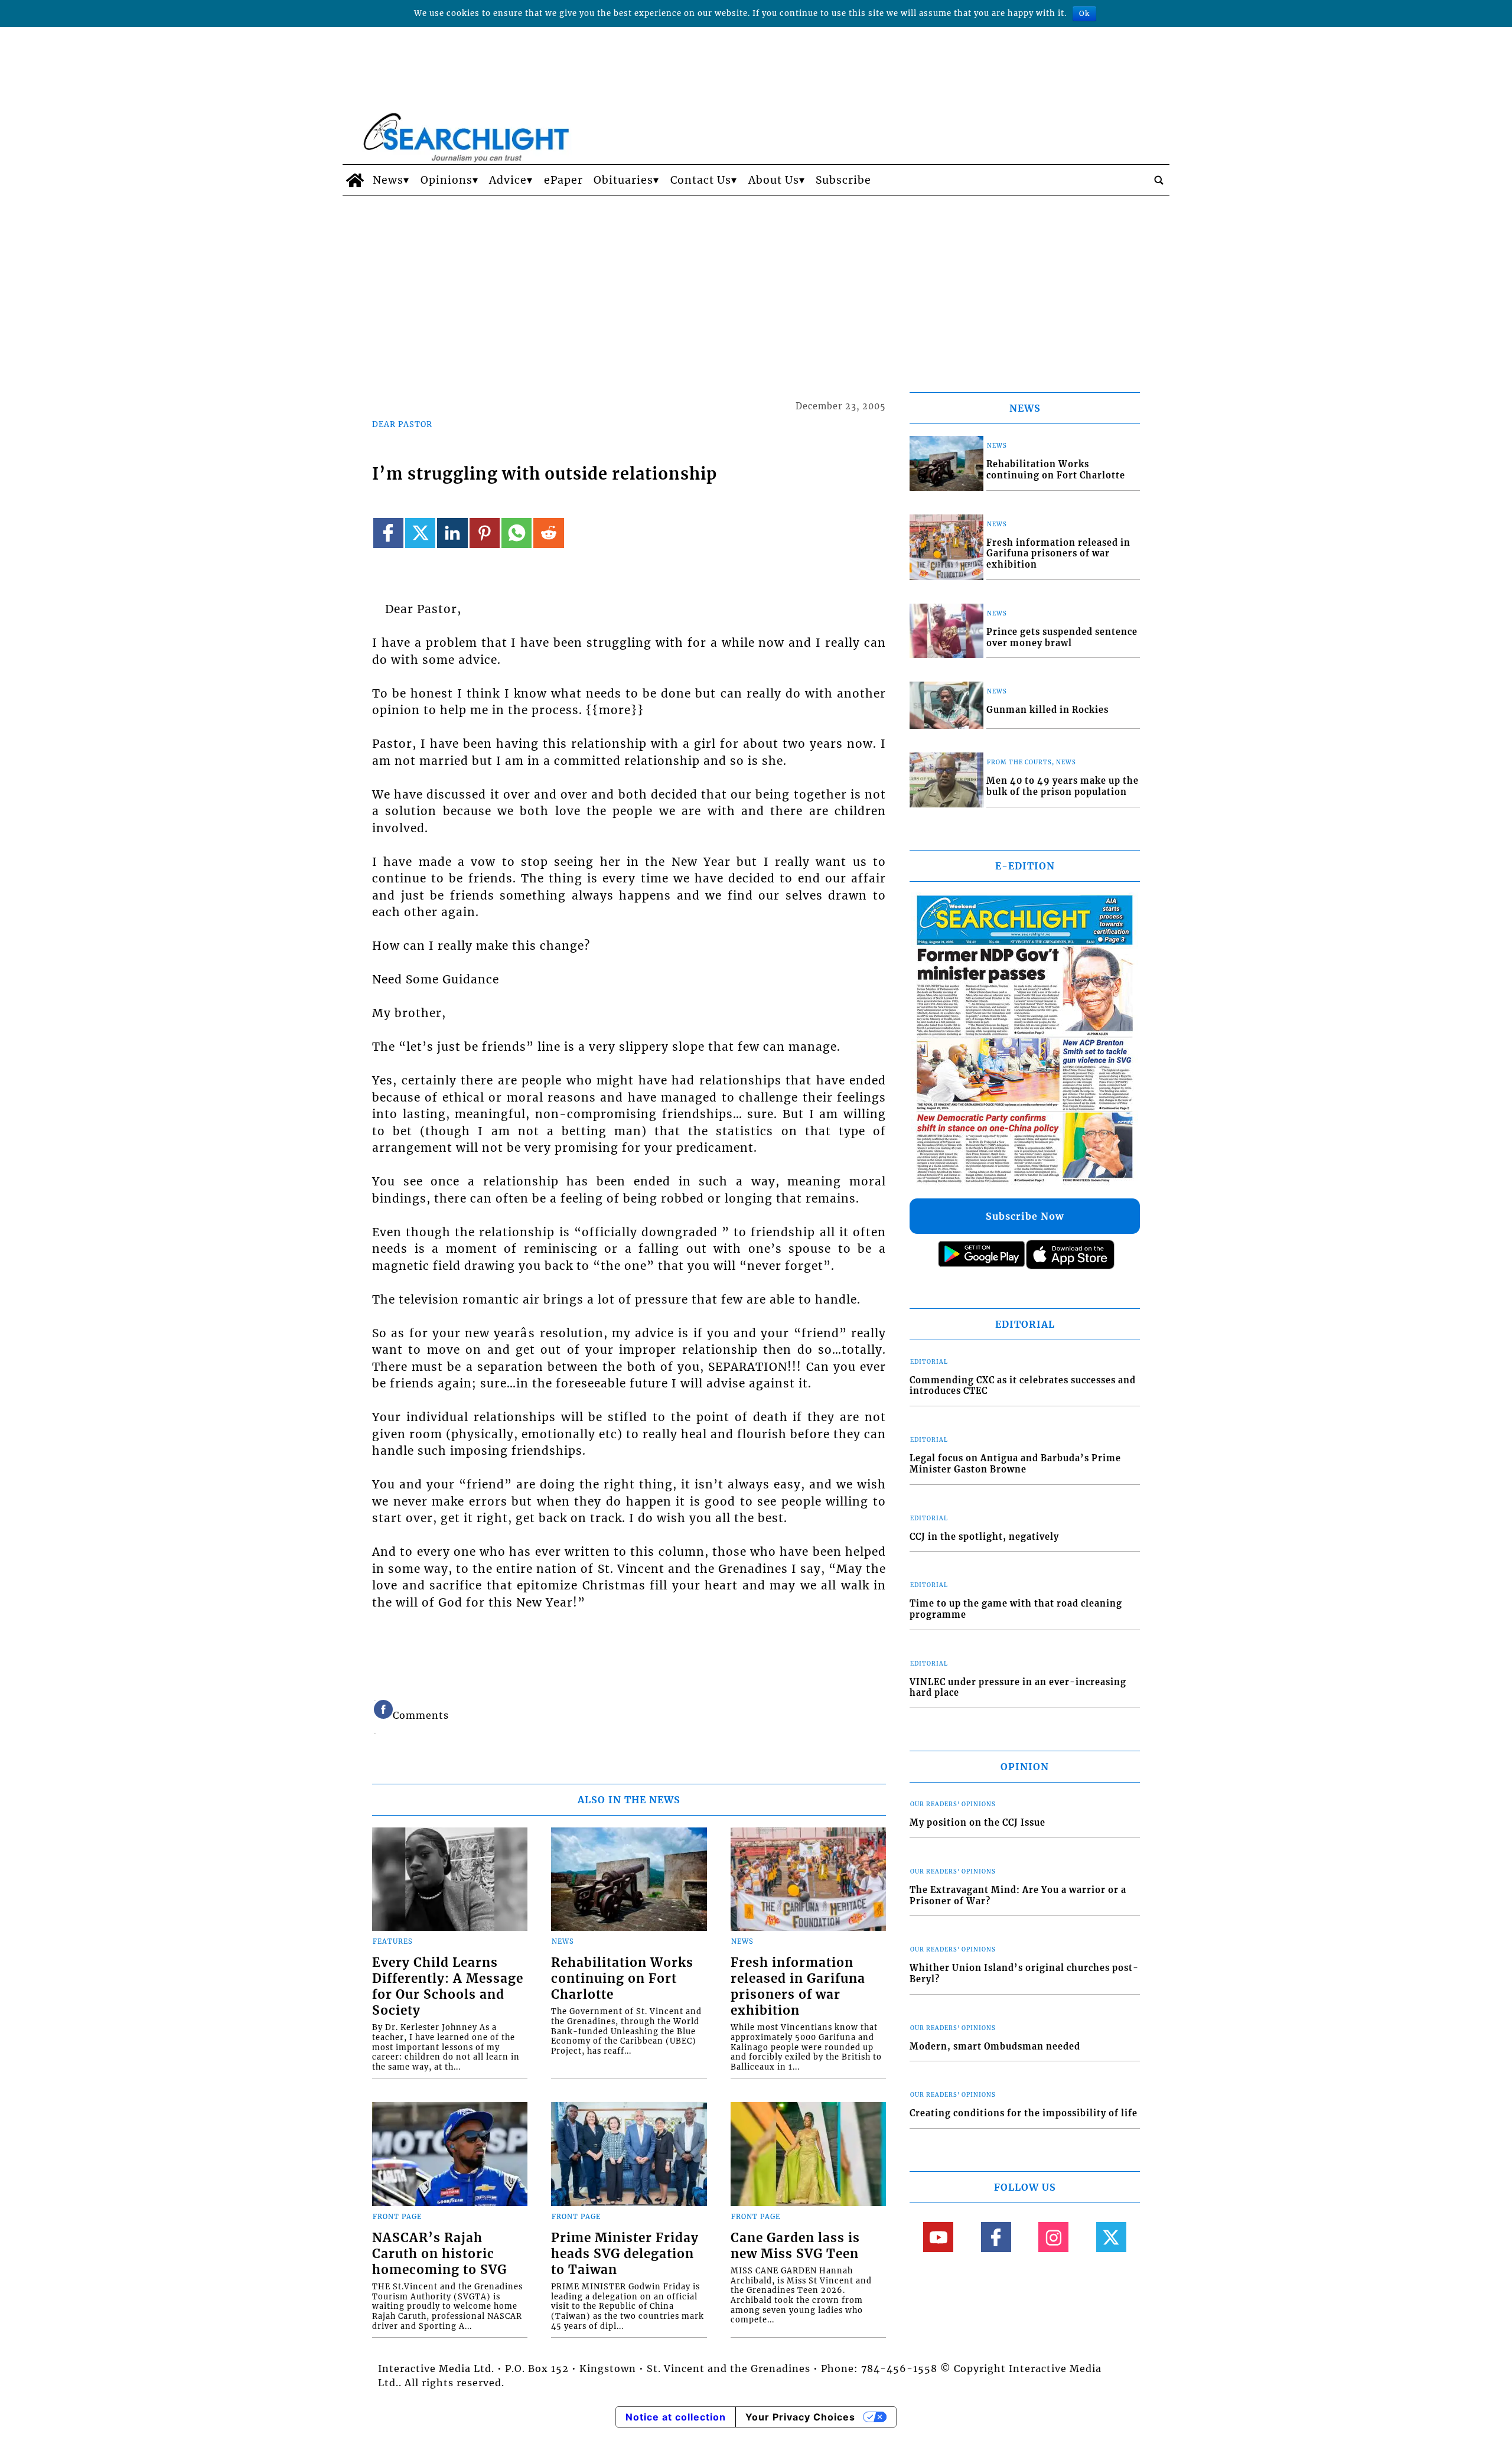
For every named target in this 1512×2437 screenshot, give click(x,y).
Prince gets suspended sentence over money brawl (1062, 638)
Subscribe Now (1025, 1216)
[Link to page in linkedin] (452, 533)
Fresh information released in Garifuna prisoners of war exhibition (798, 1987)
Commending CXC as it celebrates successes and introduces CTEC (1023, 1386)
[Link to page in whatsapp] (517, 533)
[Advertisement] (756, 285)
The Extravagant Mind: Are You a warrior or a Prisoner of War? (1018, 1896)
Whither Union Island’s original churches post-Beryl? (1024, 1974)
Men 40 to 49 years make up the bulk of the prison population (1063, 786)
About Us (774, 180)
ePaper (563, 180)
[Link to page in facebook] (388, 533)
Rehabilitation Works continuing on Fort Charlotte (622, 1979)
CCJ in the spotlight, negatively (984, 1537)
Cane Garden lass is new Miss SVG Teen (795, 2246)
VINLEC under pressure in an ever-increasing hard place (1018, 1688)
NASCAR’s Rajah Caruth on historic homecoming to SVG (439, 2254)
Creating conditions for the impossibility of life (1024, 2113)
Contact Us (701, 180)
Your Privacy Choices (800, 2417)
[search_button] (1159, 180)
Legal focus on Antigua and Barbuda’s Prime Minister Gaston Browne (1015, 1464)
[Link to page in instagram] (1053, 2237)
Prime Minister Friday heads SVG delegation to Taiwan (625, 2254)
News (388, 180)
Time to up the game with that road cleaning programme (1016, 1609)
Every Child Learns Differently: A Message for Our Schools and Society (448, 1987)
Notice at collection (676, 2417)
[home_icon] (355, 180)
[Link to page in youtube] (938, 2237)
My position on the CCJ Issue (977, 1823)
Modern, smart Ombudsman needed (995, 2047)
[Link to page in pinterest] (485, 533)
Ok (1084, 13)
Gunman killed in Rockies (1047, 710)
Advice (508, 180)
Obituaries (623, 180)
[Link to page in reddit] (548, 533)
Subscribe (843, 180)
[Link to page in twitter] (420, 533)
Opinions (447, 180)
